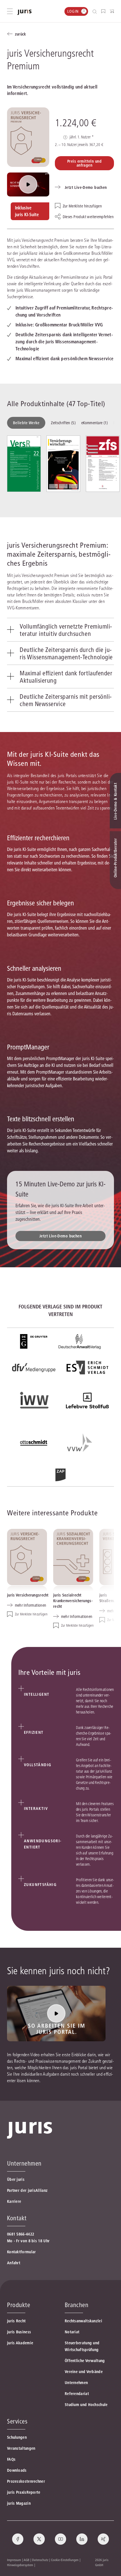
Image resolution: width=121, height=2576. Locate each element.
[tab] (60, 630)
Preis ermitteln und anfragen (84, 163)
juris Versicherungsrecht (28, 1595)
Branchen (77, 2305)
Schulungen (17, 2437)
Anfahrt (14, 2263)
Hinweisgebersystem (20, 2565)
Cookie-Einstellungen (65, 2560)
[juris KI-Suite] (28, 184)
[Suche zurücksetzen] (90, 11)
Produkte (19, 2305)
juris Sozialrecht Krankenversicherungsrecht (73, 1601)
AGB (26, 2560)
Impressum (14, 2560)
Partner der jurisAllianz (27, 2190)
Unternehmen (76, 2383)
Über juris (16, 2179)
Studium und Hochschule (86, 2405)
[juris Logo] (24, 12)
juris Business (19, 2332)
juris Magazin (19, 2503)
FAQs (11, 2459)
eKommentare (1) (95, 423)
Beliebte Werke (26, 423)
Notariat (72, 2332)
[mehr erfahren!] (34, 1341)
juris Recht (16, 2321)
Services (17, 2421)
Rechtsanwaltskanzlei (83, 2321)
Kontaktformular (22, 2252)
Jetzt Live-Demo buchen (60, 1236)
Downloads (17, 2470)
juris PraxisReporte (24, 2492)
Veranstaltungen (21, 2448)
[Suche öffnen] (96, 11)
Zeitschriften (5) (63, 423)
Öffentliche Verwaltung (85, 2361)
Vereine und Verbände (84, 2372)
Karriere (14, 2201)
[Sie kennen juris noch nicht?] (56, 2014)
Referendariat (77, 2394)
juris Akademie (20, 2343)
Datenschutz (40, 2560)
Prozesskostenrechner (26, 2481)
